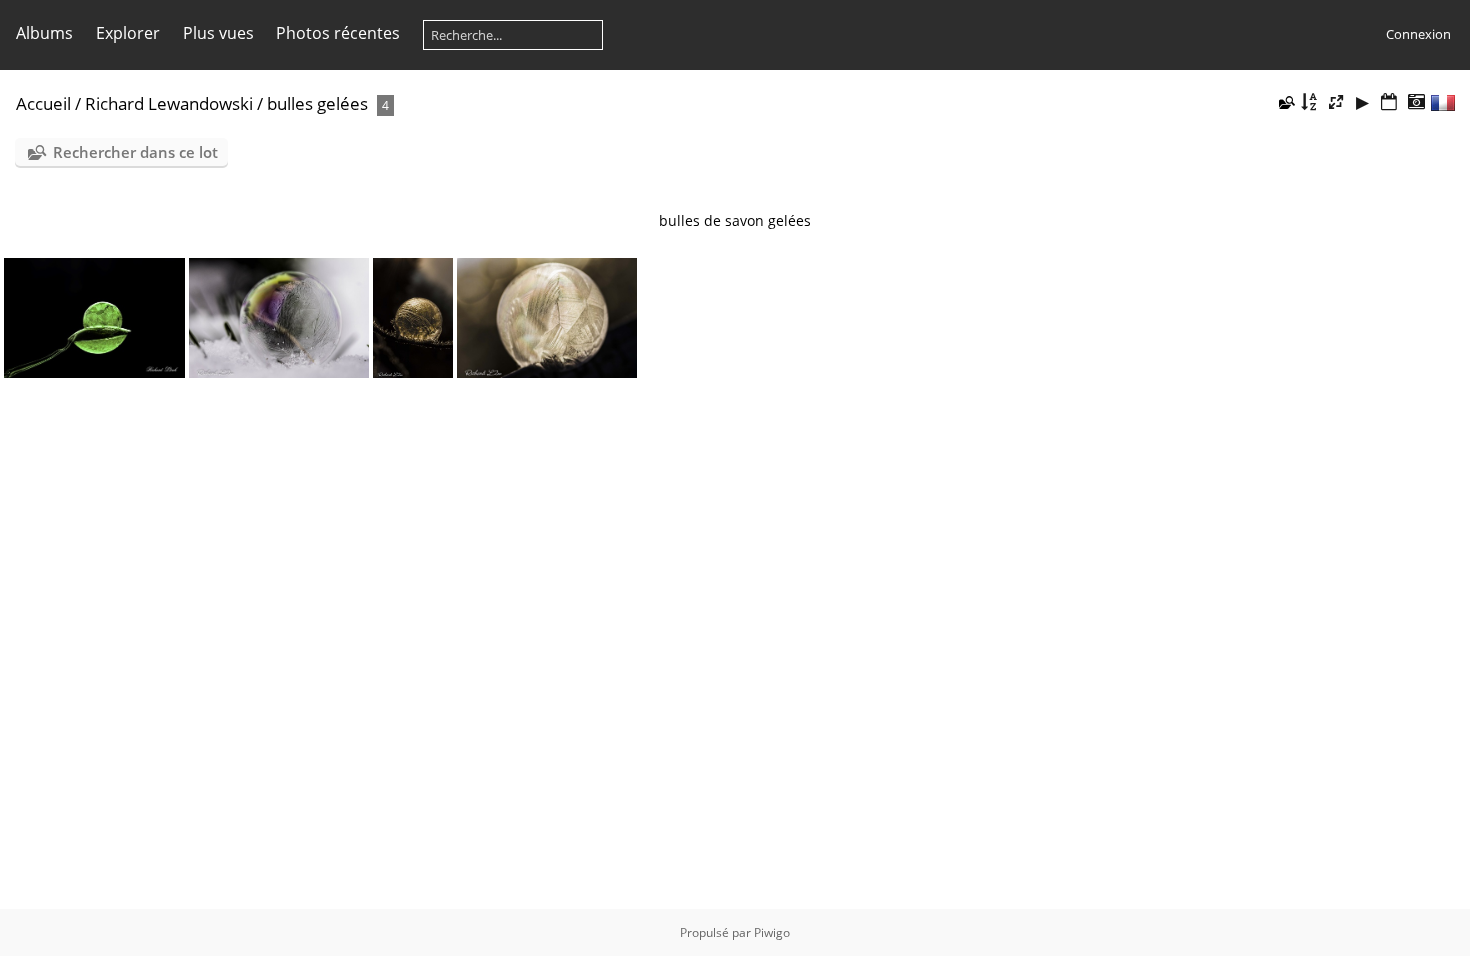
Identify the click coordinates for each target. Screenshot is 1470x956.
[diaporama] (1363, 102)
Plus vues (218, 33)
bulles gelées (317, 103)
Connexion (1418, 34)
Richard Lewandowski (169, 103)
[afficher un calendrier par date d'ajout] (1389, 102)
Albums (44, 33)
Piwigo (772, 932)
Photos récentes (338, 33)
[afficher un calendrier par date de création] (1416, 102)
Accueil (43, 103)
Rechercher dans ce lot (135, 152)
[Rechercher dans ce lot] (1285, 102)
